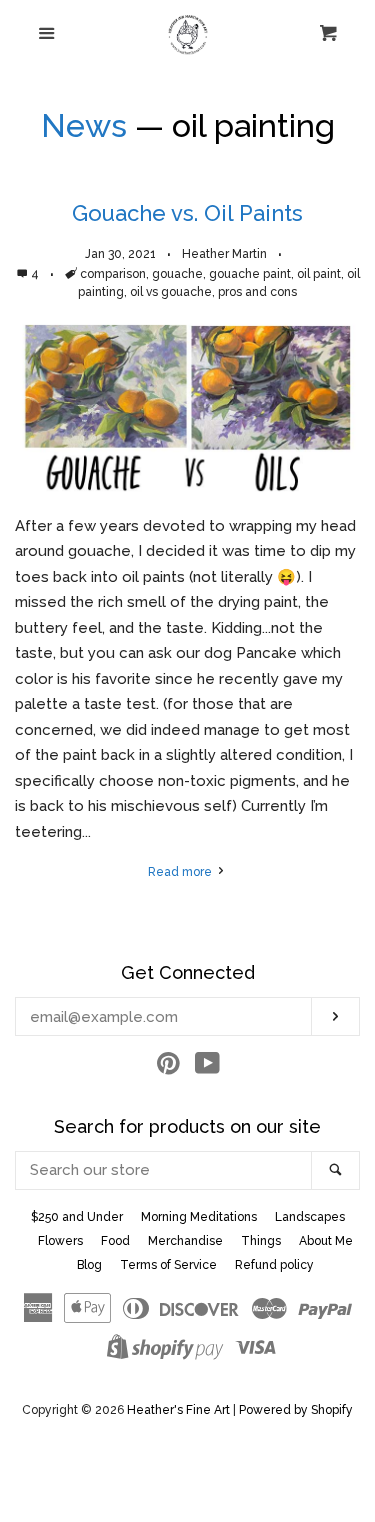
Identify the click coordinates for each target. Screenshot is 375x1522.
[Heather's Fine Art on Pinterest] (168, 1068)
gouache (177, 274)
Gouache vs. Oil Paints (187, 213)
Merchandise (185, 1241)
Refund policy (274, 1265)
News (84, 125)
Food (115, 1241)
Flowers (60, 1241)
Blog (89, 1265)
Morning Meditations (199, 1217)
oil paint (319, 274)
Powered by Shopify (296, 1410)
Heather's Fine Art (178, 1410)
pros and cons (257, 292)
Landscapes (310, 1217)
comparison (113, 274)
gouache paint (250, 274)
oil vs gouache (171, 292)
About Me (326, 1241)
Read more (181, 872)
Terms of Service (168, 1265)
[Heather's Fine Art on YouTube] (207, 1068)
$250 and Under (77, 1217)
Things (261, 1241)
